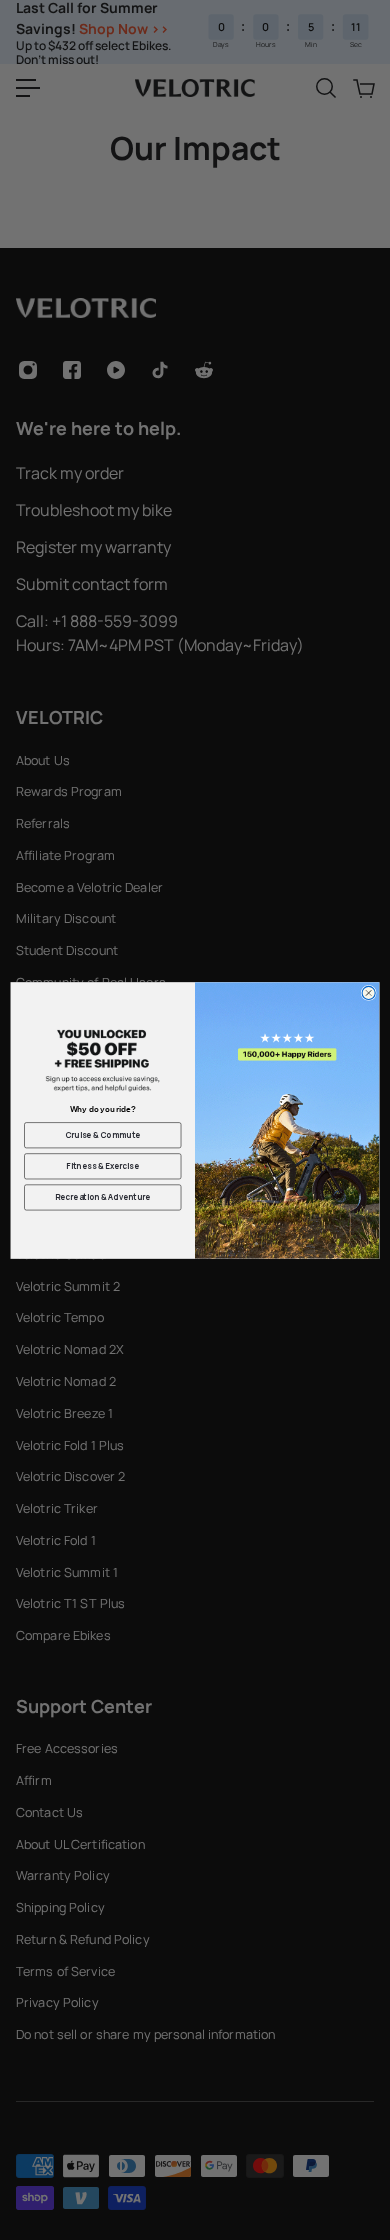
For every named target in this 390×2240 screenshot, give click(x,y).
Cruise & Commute (103, 1134)
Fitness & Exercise (102, 1165)
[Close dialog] (368, 992)
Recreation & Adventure (103, 1196)
